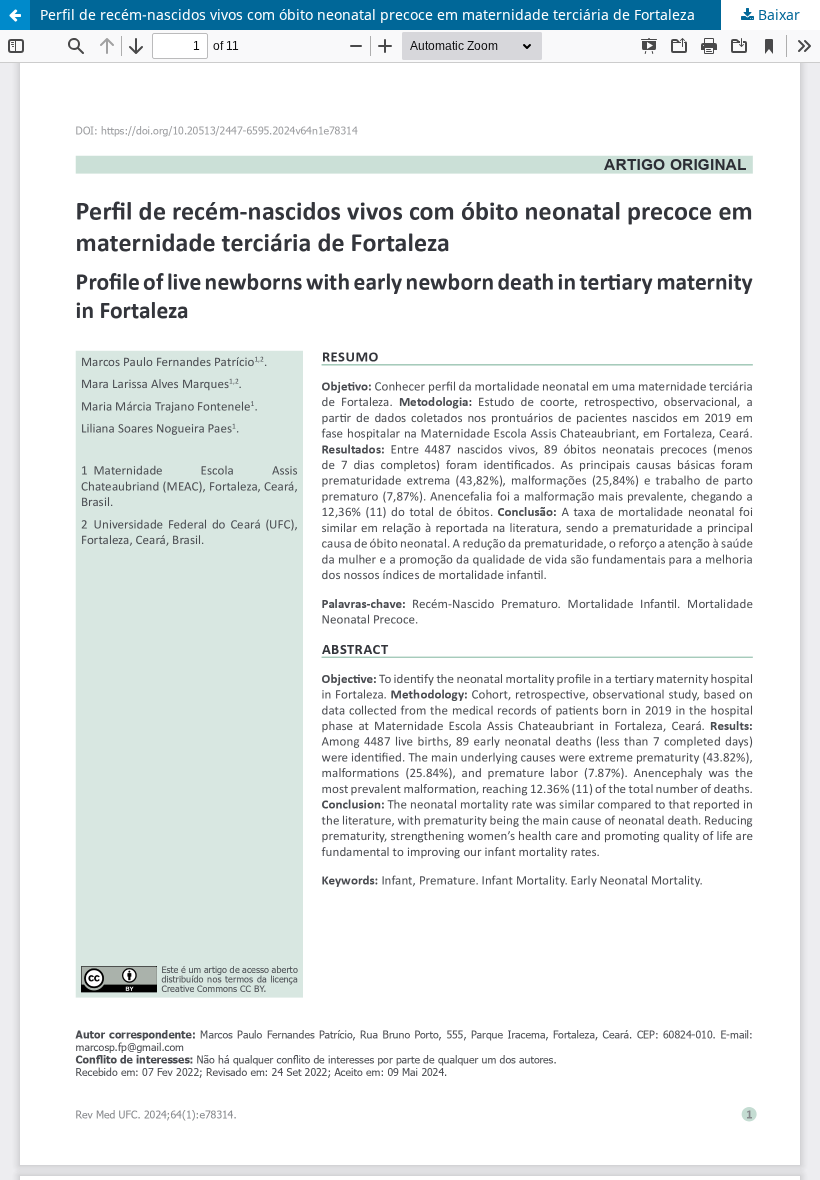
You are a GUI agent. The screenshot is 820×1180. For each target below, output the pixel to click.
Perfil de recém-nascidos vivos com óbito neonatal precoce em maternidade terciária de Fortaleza (367, 14)
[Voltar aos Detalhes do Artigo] (15, 15)
